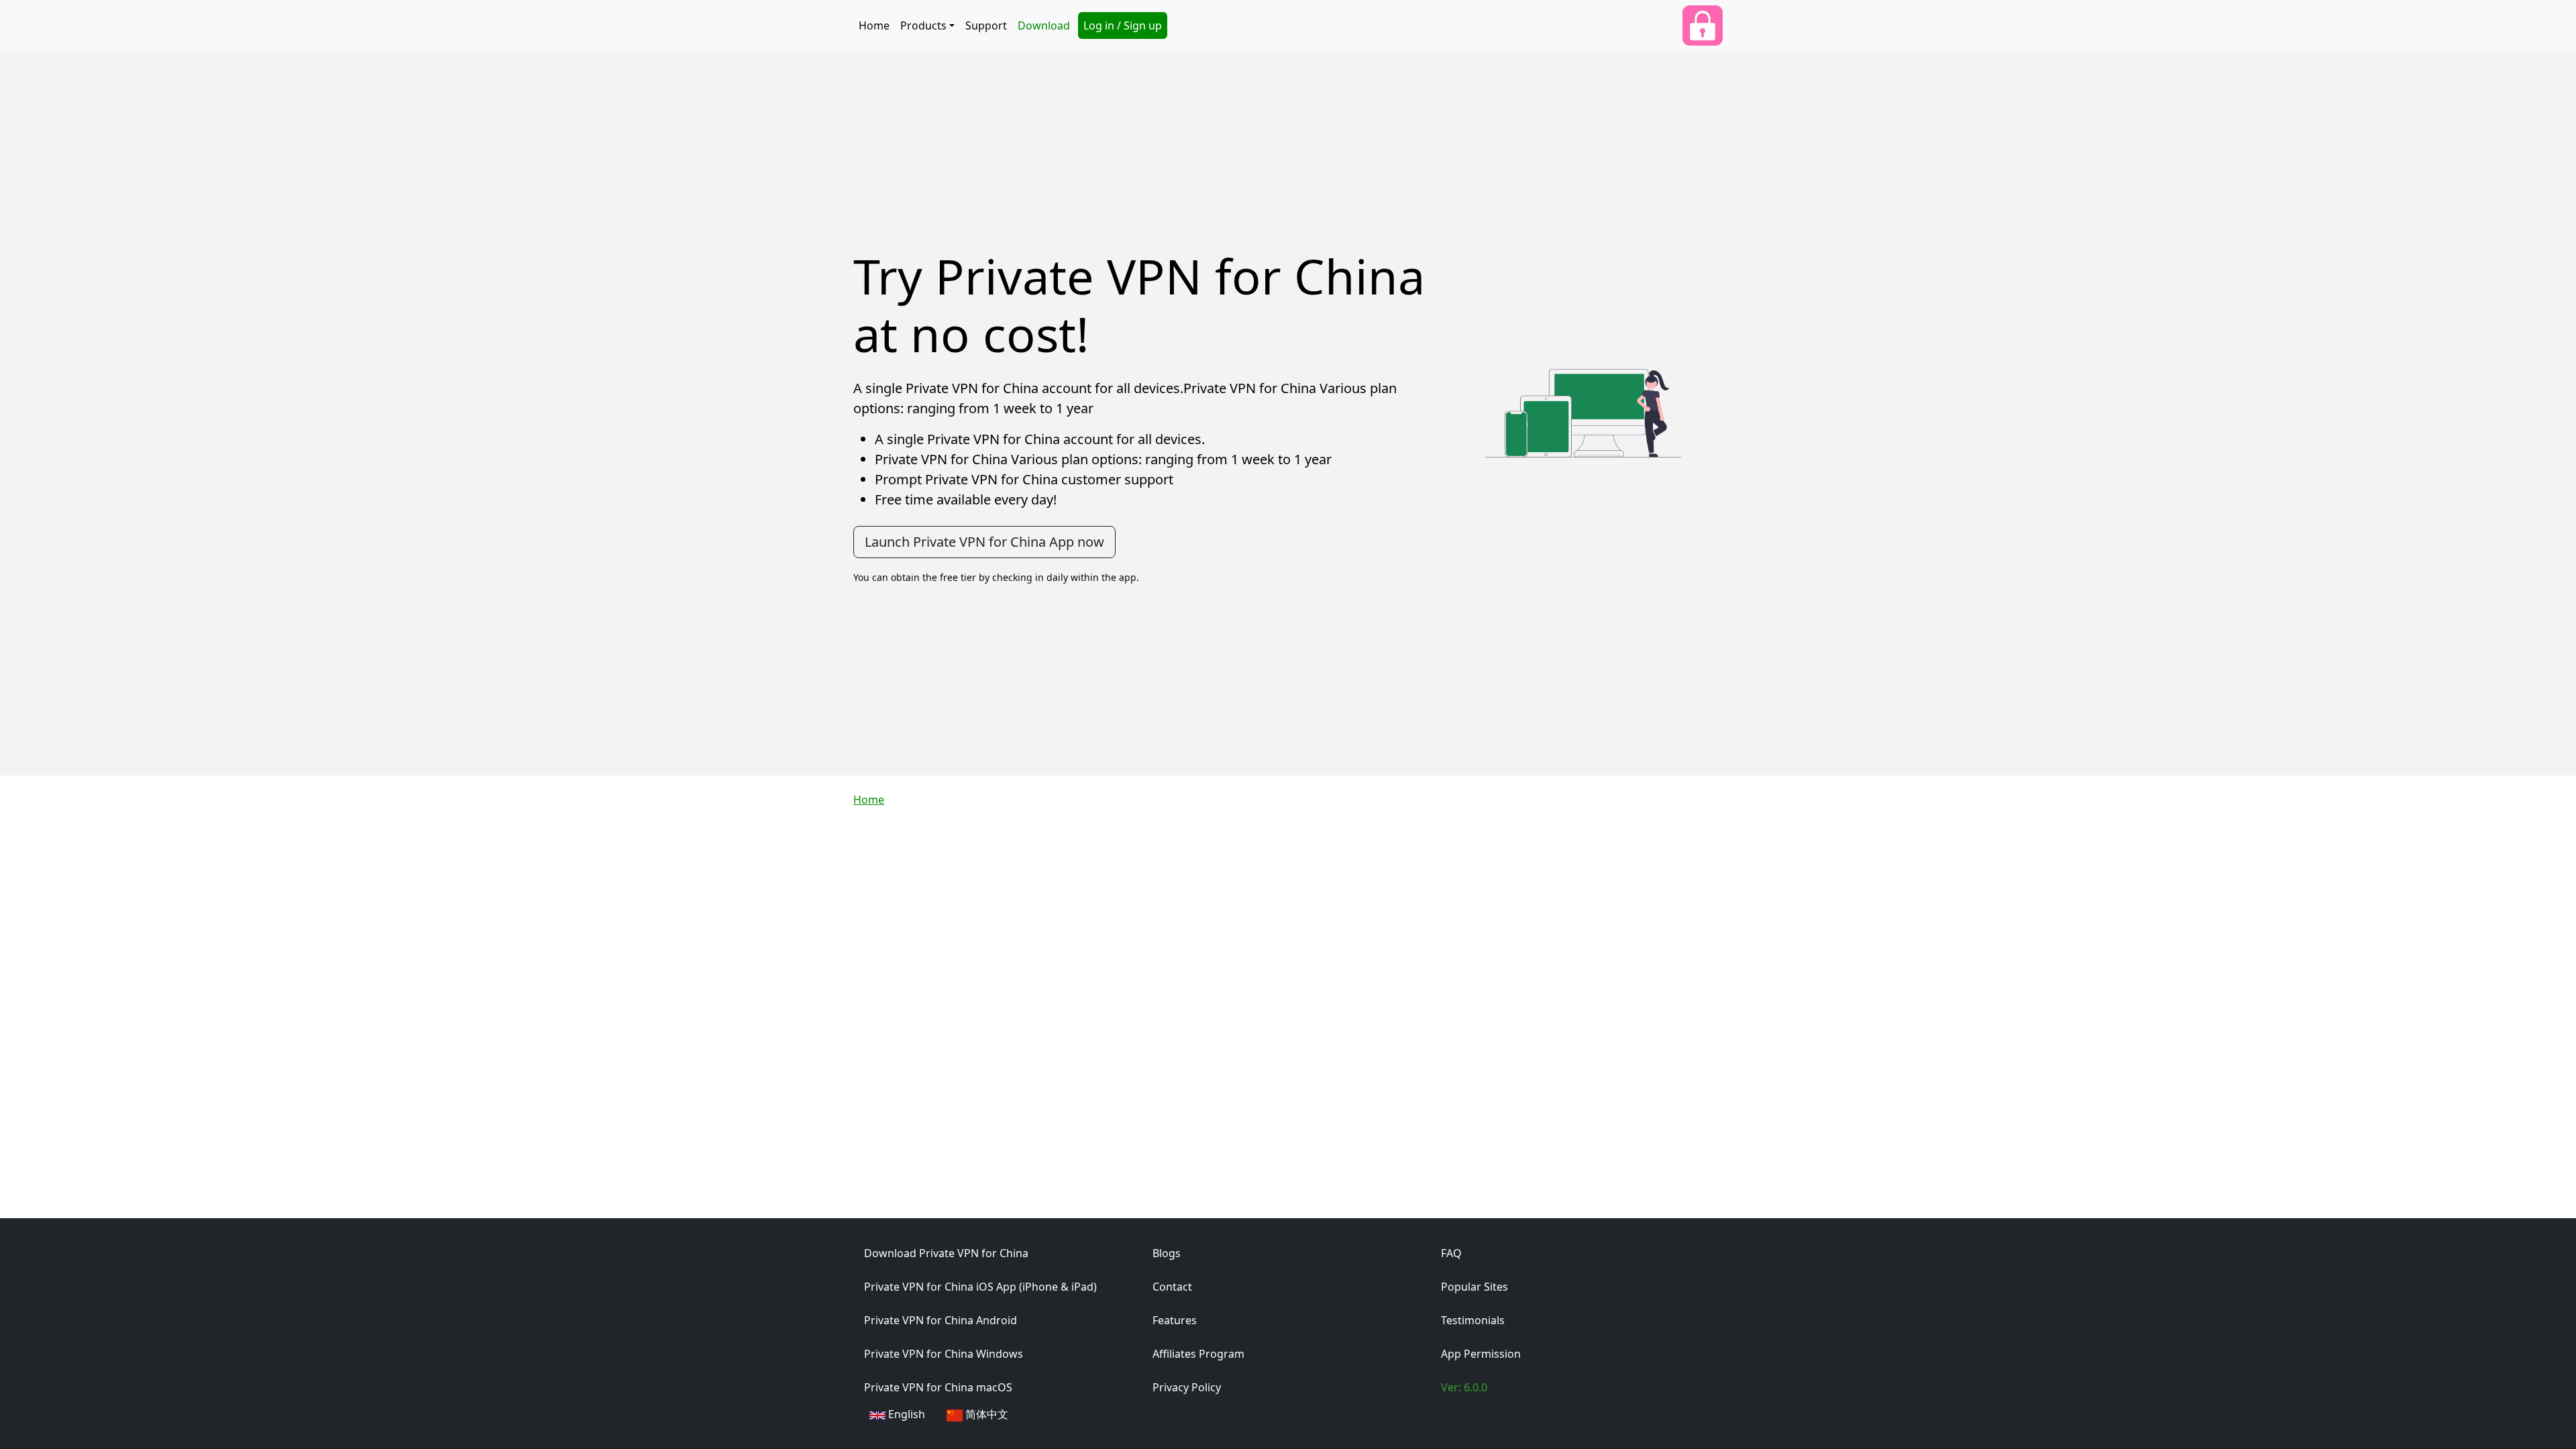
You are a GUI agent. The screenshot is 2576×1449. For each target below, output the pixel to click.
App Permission (1481, 1354)
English (907, 1414)
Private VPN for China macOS (938, 1387)
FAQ (1451, 1253)
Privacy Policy (1187, 1387)
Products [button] (923, 25)
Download (1044, 25)
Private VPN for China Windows (944, 1354)
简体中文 (987, 1414)
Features (1175, 1320)
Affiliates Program (1198, 1354)
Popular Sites (1474, 1287)
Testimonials (1473, 1320)
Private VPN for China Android (941, 1320)
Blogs (1167, 1253)
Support (986, 25)
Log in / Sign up (1123, 25)
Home (874, 25)
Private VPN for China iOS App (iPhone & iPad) (980, 1287)
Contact (1172, 1287)
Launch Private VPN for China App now (984, 542)
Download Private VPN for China (946, 1253)
